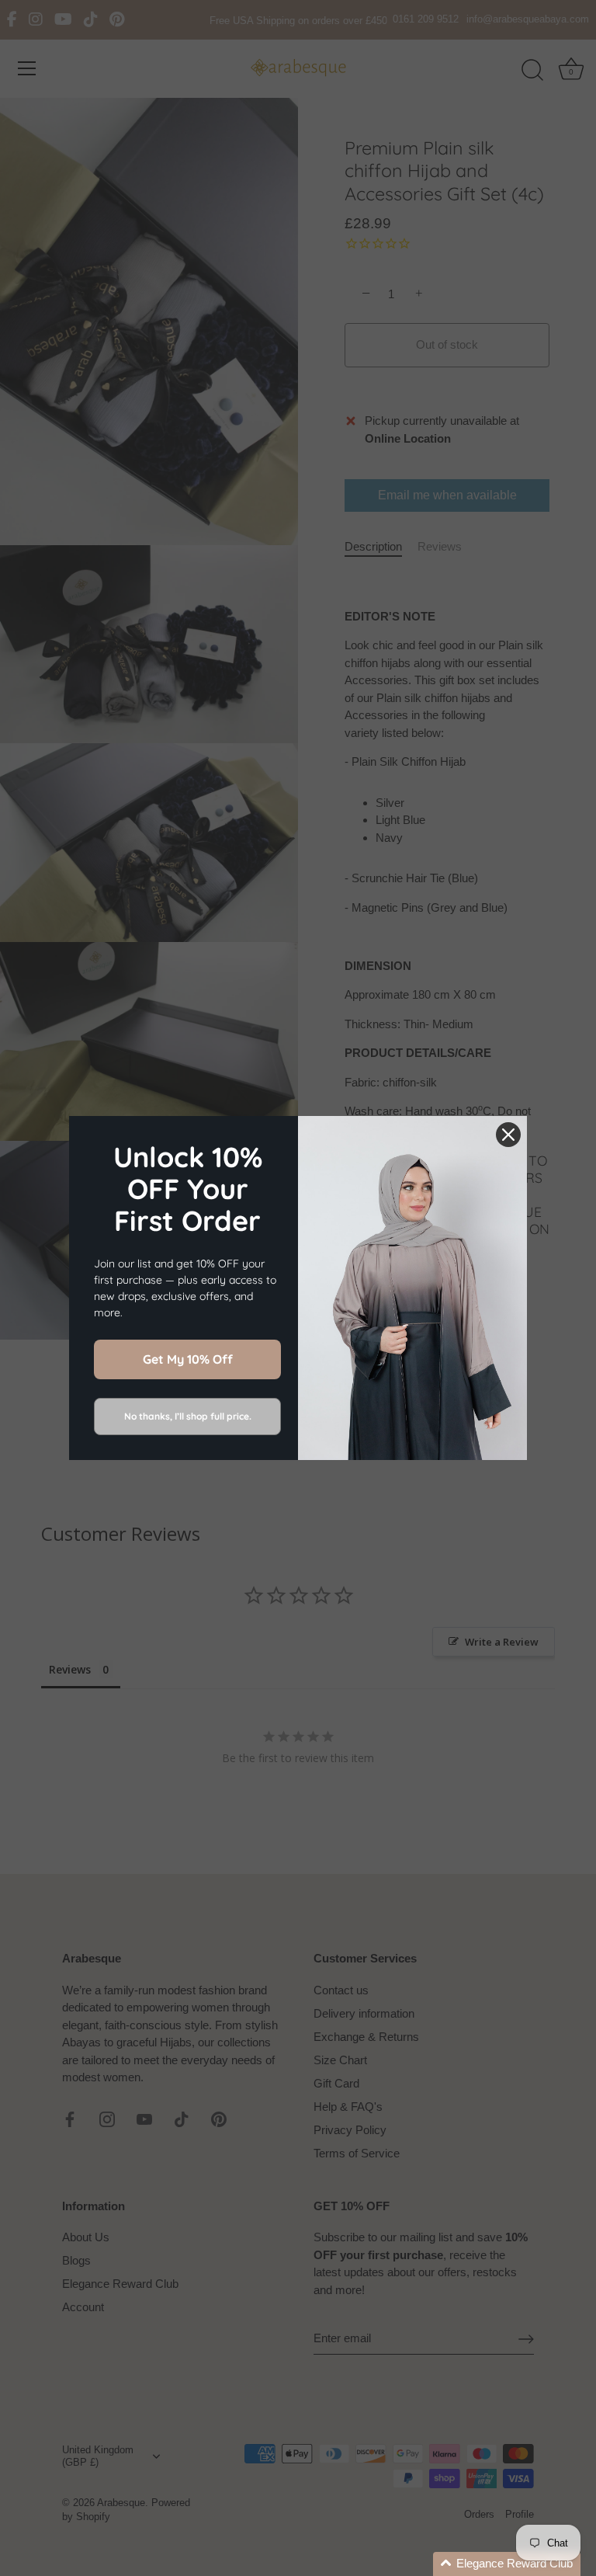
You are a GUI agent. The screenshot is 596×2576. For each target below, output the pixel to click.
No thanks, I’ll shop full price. (188, 1416)
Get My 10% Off (188, 1359)
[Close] (508, 1135)
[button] (507, 2564)
